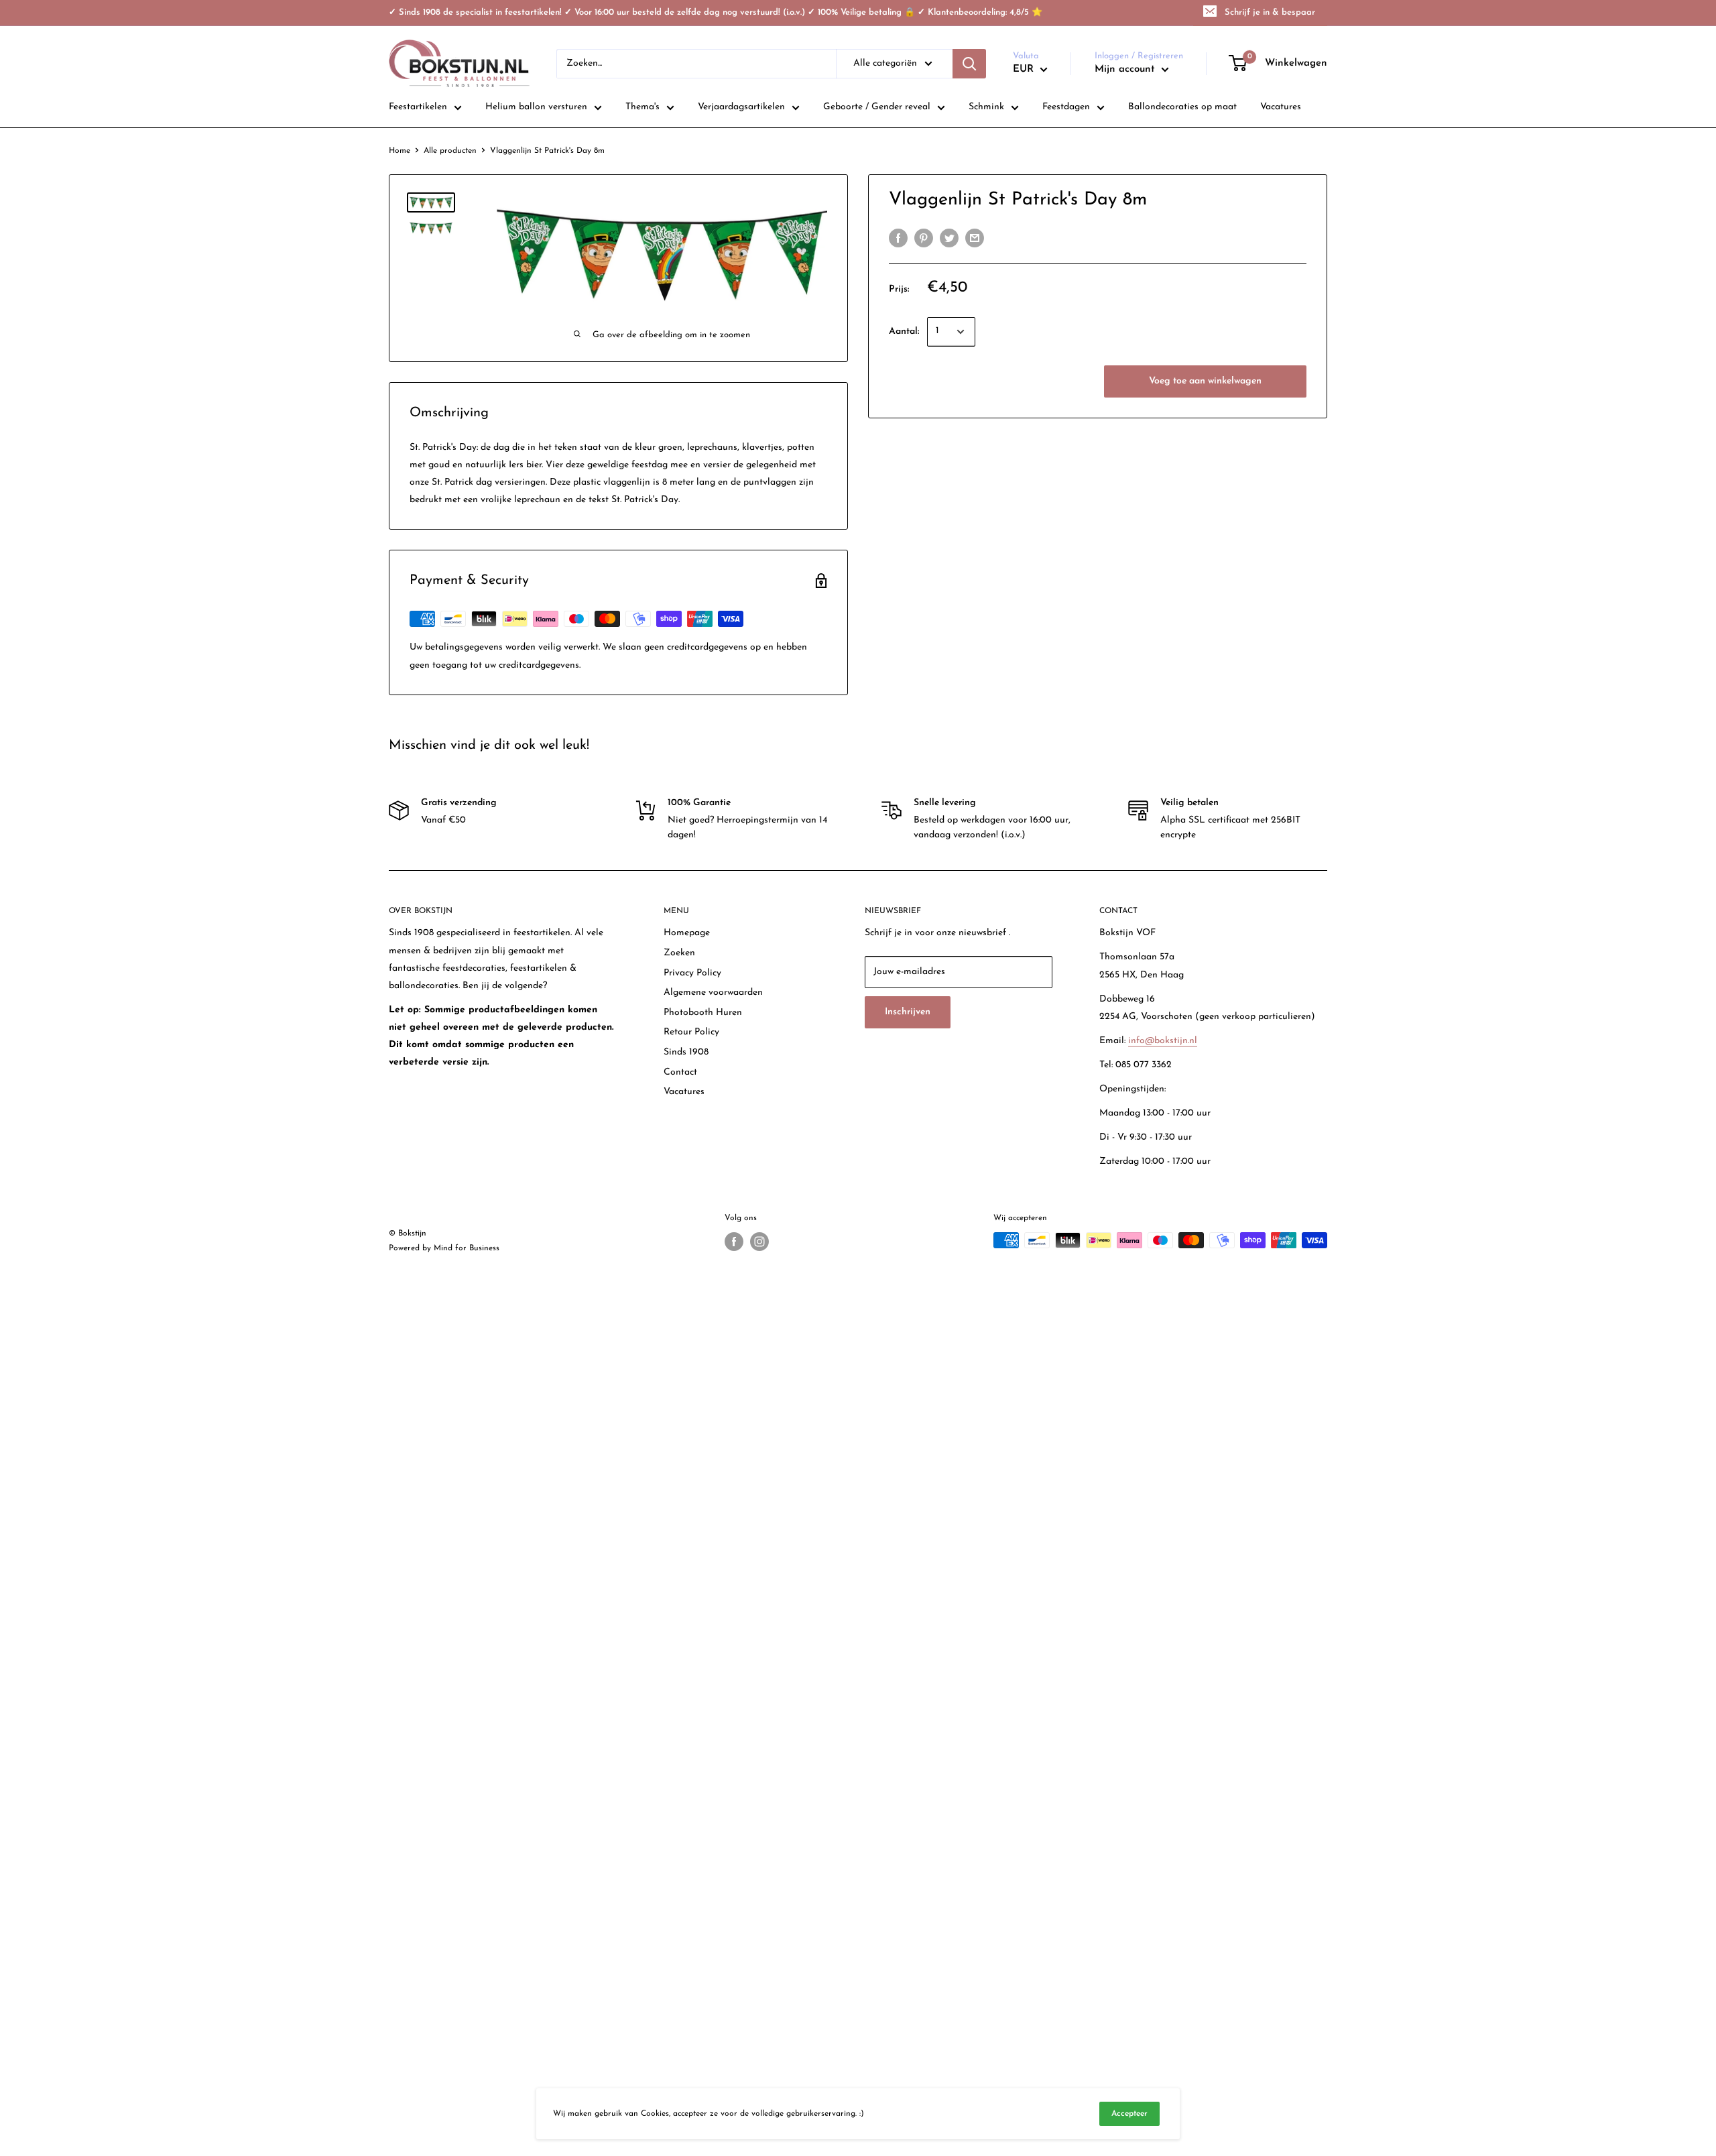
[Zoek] (969, 64)
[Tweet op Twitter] (949, 238)
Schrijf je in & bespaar (1270, 12)
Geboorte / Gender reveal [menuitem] (877, 107)
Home (400, 151)
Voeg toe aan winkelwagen (1205, 381)
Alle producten (450, 151)
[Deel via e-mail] (975, 238)
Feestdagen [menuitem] (1066, 107)
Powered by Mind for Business (444, 1248)
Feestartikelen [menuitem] (418, 107)
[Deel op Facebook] (898, 238)
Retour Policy (691, 1032)
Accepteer (1129, 2114)
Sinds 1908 (686, 1052)
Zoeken (679, 953)
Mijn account (1126, 69)
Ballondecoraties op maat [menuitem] (1182, 107)
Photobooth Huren (703, 1013)
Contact (680, 1072)
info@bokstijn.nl (1163, 1041)
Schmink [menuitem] (986, 107)
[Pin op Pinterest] (924, 238)
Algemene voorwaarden (713, 993)
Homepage (687, 933)
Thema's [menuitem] (642, 107)
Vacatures (684, 1092)
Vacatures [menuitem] (1281, 107)
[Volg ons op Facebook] (734, 1242)
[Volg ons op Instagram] (759, 1242)
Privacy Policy (692, 973)
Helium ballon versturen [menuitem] (536, 107)
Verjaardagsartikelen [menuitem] (741, 107)
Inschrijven (908, 1012)
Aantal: (904, 332)
